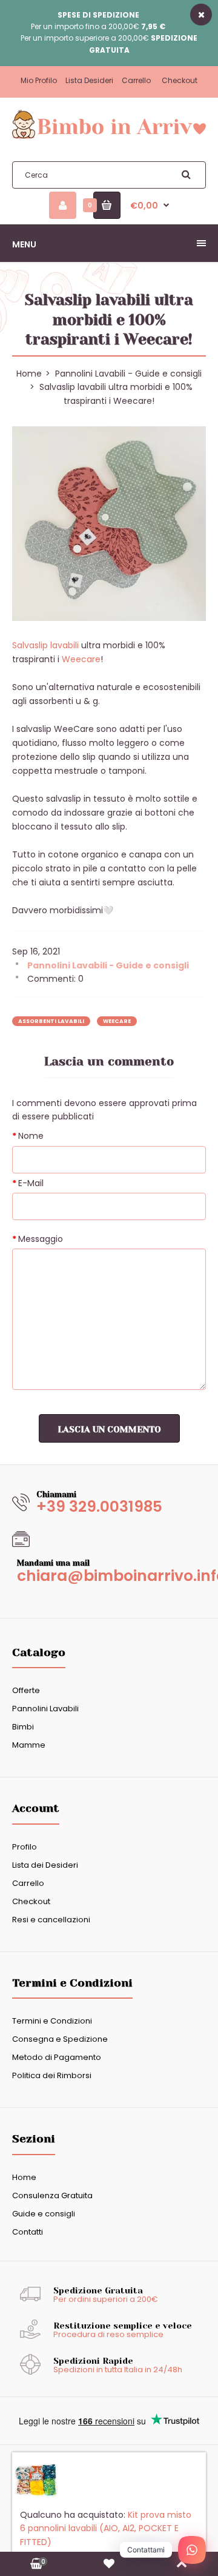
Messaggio (41, 1239)
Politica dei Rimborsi (52, 2075)
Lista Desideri (89, 80)
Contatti (28, 2232)
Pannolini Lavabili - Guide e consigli (128, 374)
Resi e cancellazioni (51, 1920)
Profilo (25, 1847)
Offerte (26, 1690)
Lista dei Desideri (45, 1865)
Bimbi (23, 1727)
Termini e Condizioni (52, 2021)
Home (24, 2177)
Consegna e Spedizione (60, 2039)
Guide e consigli (44, 2214)
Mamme (29, 1745)
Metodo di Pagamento (57, 2057)
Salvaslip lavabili (47, 645)
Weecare (81, 659)
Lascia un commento (109, 1429)
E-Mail (31, 1183)
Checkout (180, 80)
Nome (31, 1136)
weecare (117, 1021)
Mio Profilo (39, 80)
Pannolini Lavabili (45, 1709)
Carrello (136, 80)
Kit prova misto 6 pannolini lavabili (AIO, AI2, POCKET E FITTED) (106, 2537)
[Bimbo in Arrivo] (109, 138)
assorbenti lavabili (51, 1021)
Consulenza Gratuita (52, 2195)
